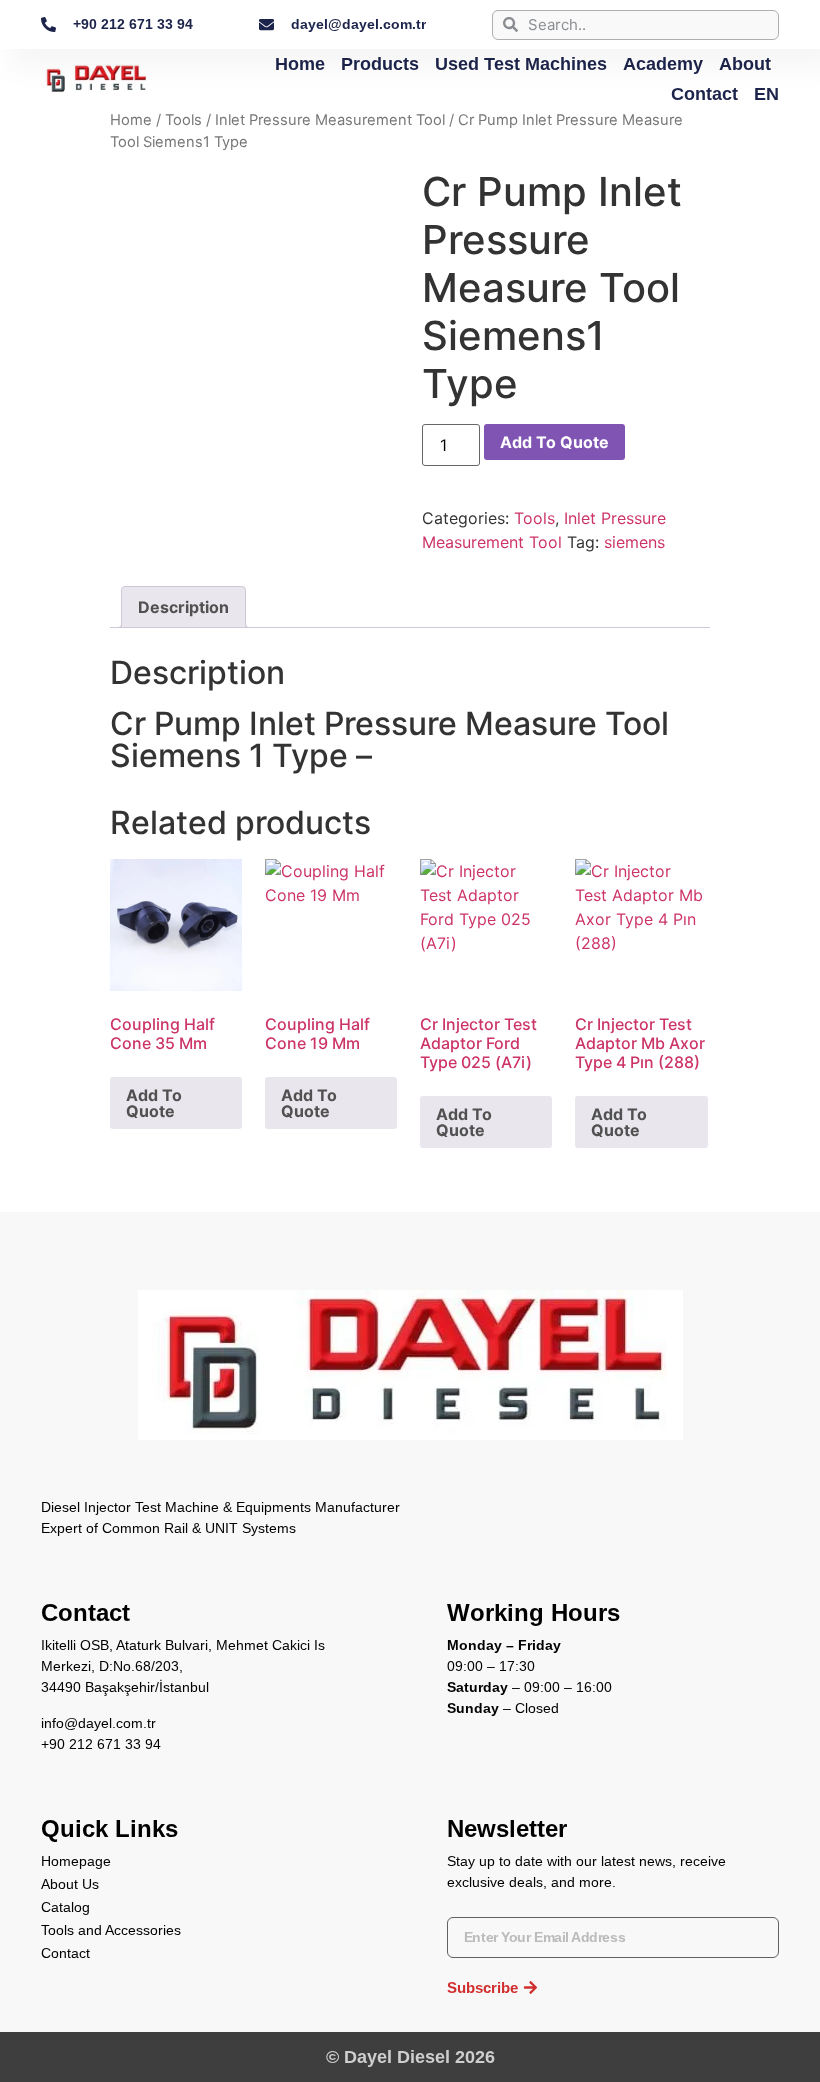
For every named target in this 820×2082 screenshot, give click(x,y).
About (745, 64)
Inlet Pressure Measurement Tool (330, 120)
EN (766, 94)
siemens (634, 542)
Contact (704, 94)
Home (300, 64)
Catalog (65, 1907)
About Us (70, 1884)
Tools (183, 120)
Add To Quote (554, 442)
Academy (663, 64)
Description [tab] (183, 607)
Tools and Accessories (111, 1930)
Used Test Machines (521, 64)
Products (380, 64)
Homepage (76, 1861)
